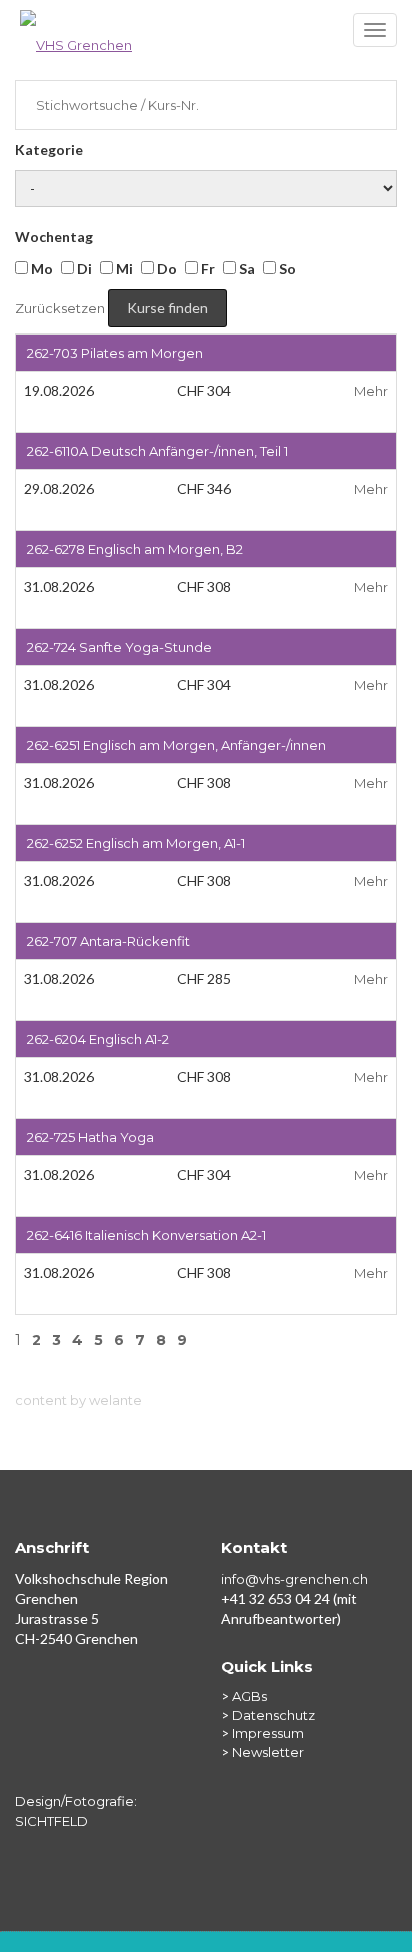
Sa (245, 268)
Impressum (268, 1733)
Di (83, 268)
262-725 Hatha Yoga (90, 1137)
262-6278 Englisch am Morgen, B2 (135, 549)
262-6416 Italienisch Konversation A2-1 (146, 1235)
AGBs (249, 1696)
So (286, 268)
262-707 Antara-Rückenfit (108, 941)
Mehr (371, 391)
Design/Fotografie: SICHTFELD (76, 1811)
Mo (40, 268)
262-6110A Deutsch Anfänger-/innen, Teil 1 (157, 451)
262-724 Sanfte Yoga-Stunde (119, 647)
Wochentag (54, 236)
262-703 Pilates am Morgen (115, 353)
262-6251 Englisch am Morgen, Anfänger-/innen (176, 745)
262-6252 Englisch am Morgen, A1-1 (136, 843)
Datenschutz (273, 1715)
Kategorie (49, 149)
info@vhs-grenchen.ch (294, 1579)
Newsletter (268, 1752)
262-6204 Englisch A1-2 (98, 1039)
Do (165, 268)
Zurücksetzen (60, 308)
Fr (206, 268)
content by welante (78, 1400)
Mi (123, 268)
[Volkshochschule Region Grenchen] (206, 35)
